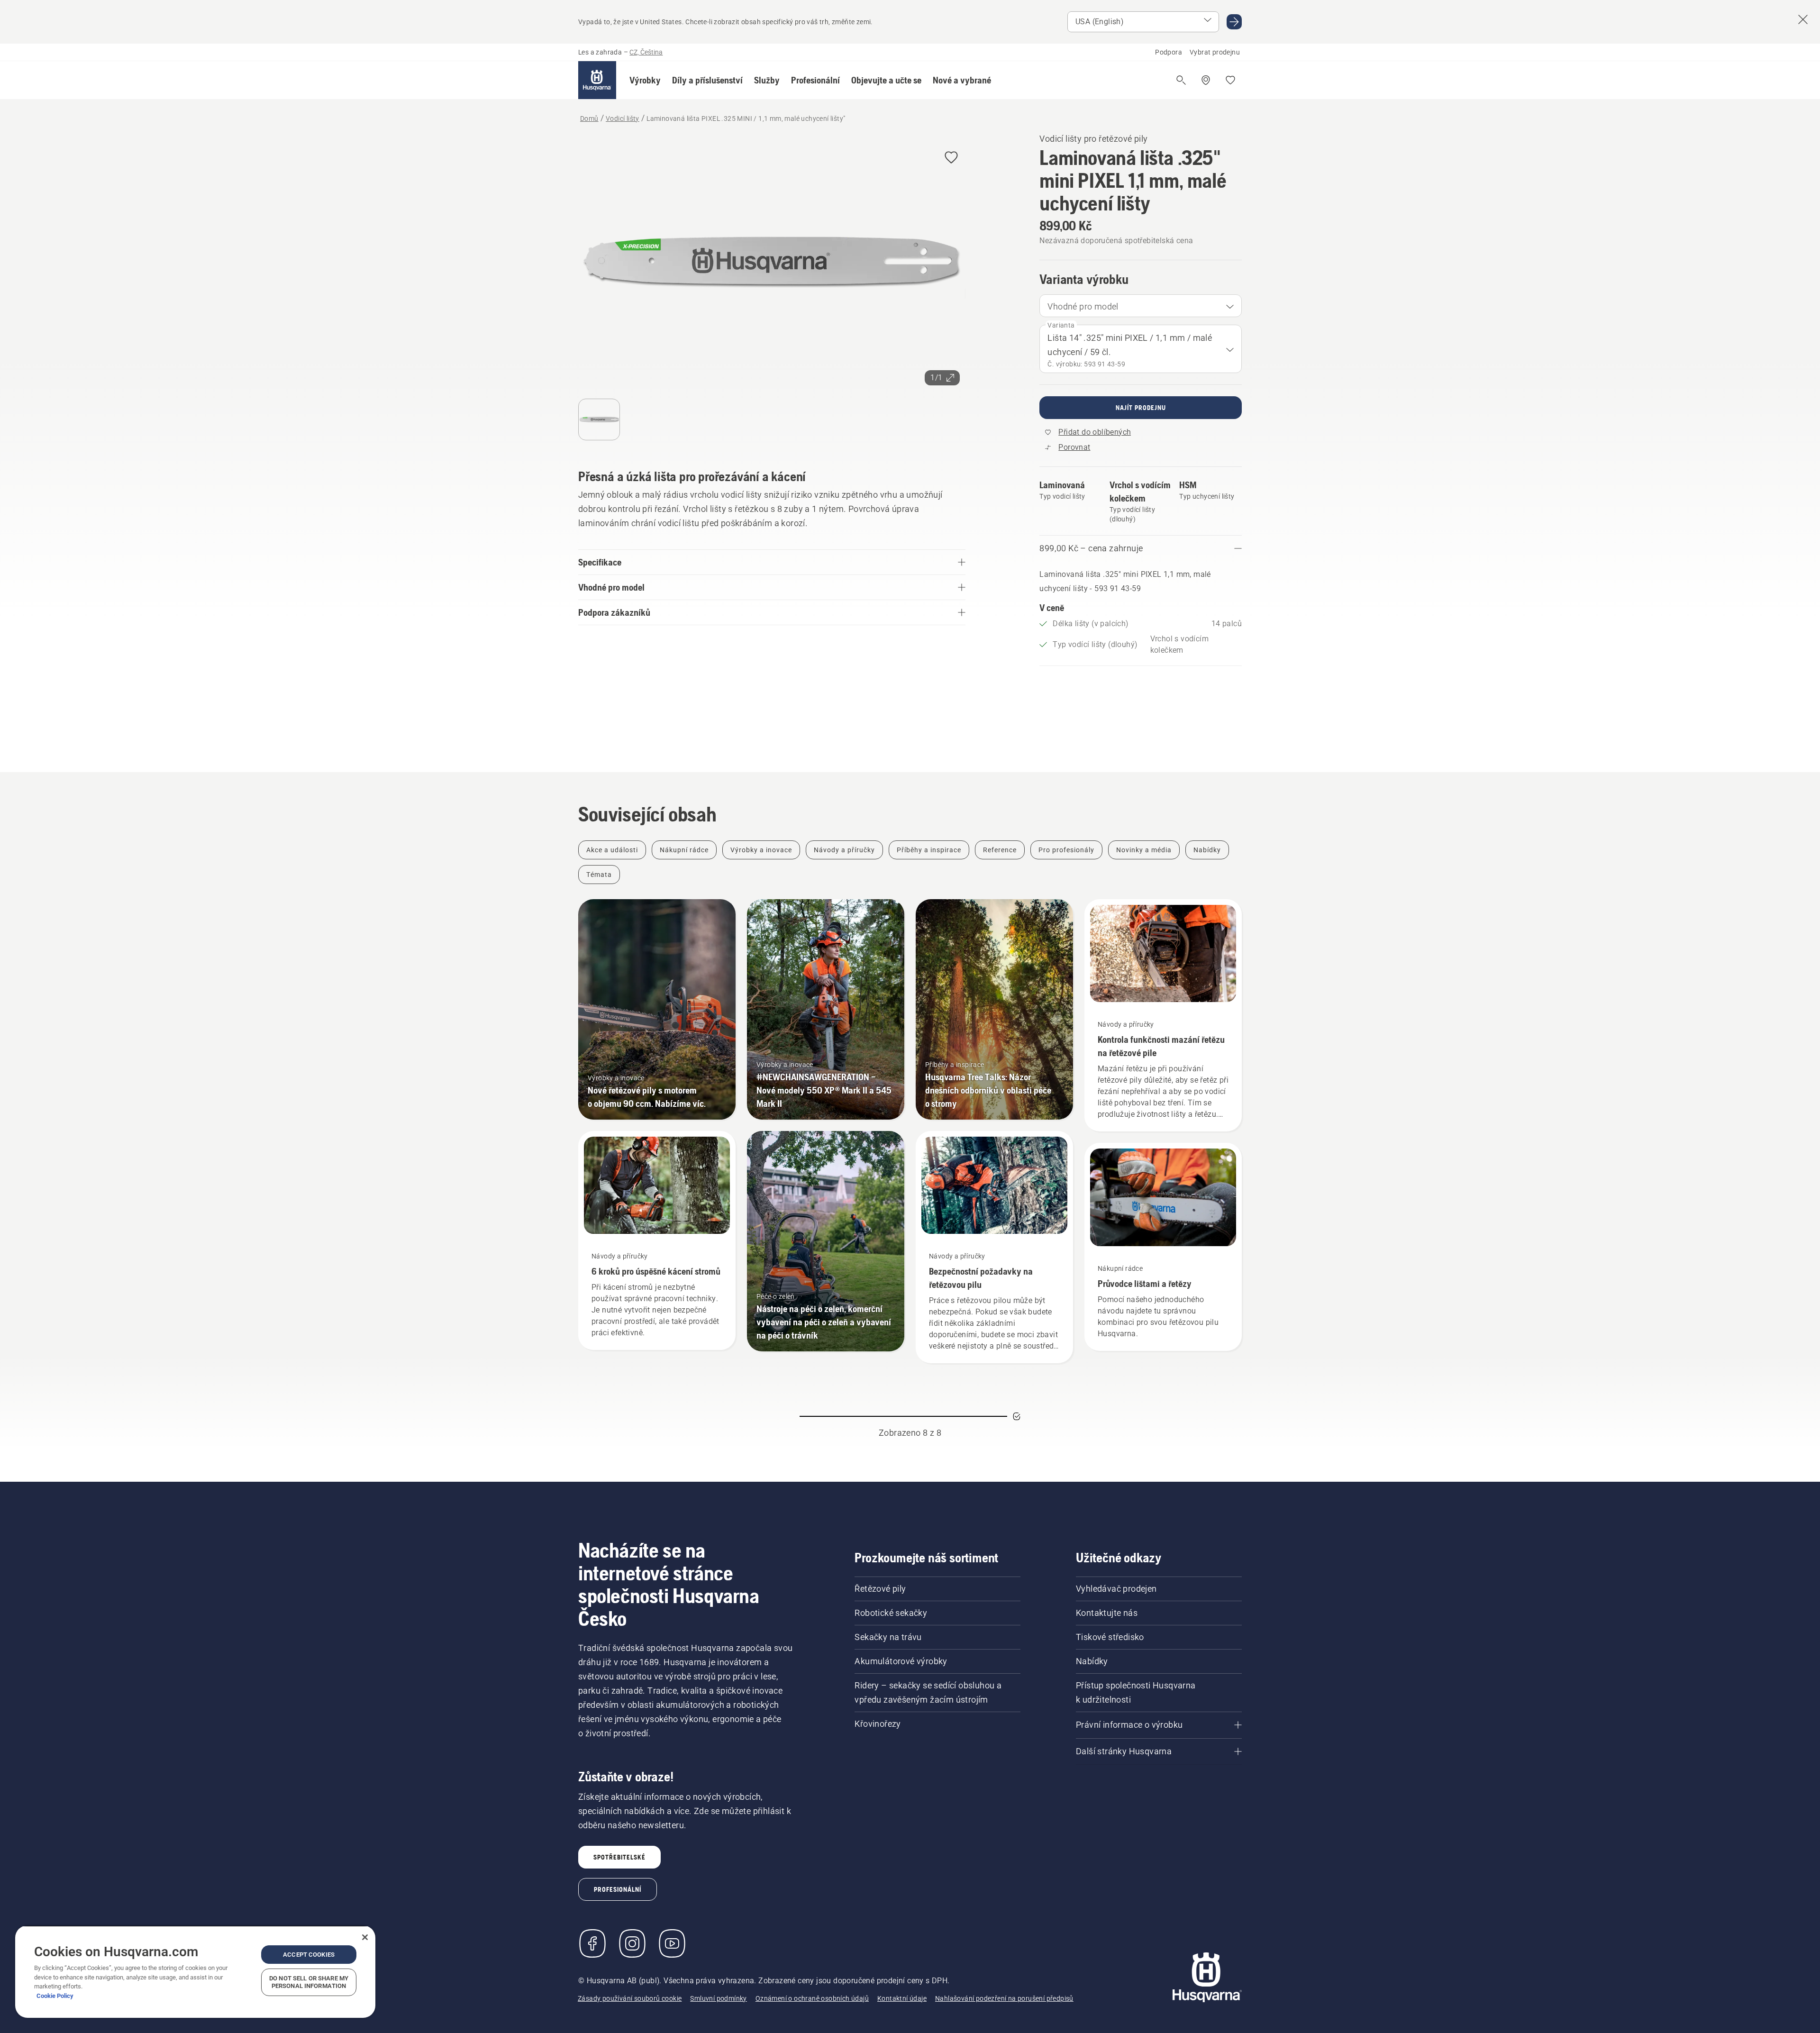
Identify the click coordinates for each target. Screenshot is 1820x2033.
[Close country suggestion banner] (1803, 19)
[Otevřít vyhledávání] (1181, 80)
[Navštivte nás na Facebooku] (592, 1943)
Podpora (1169, 52)
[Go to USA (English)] (1234, 22)
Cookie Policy (55, 1996)
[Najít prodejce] (1206, 80)
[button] (645, 80)
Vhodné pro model (1083, 306)
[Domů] (597, 80)
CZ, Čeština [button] (646, 52)
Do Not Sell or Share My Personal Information (309, 1982)
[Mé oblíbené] (1230, 80)
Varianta (1061, 325)
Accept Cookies (309, 1955)
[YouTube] (672, 1943)
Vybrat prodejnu (1215, 52)
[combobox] (1141, 306)
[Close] (365, 1937)
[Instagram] (632, 1943)
